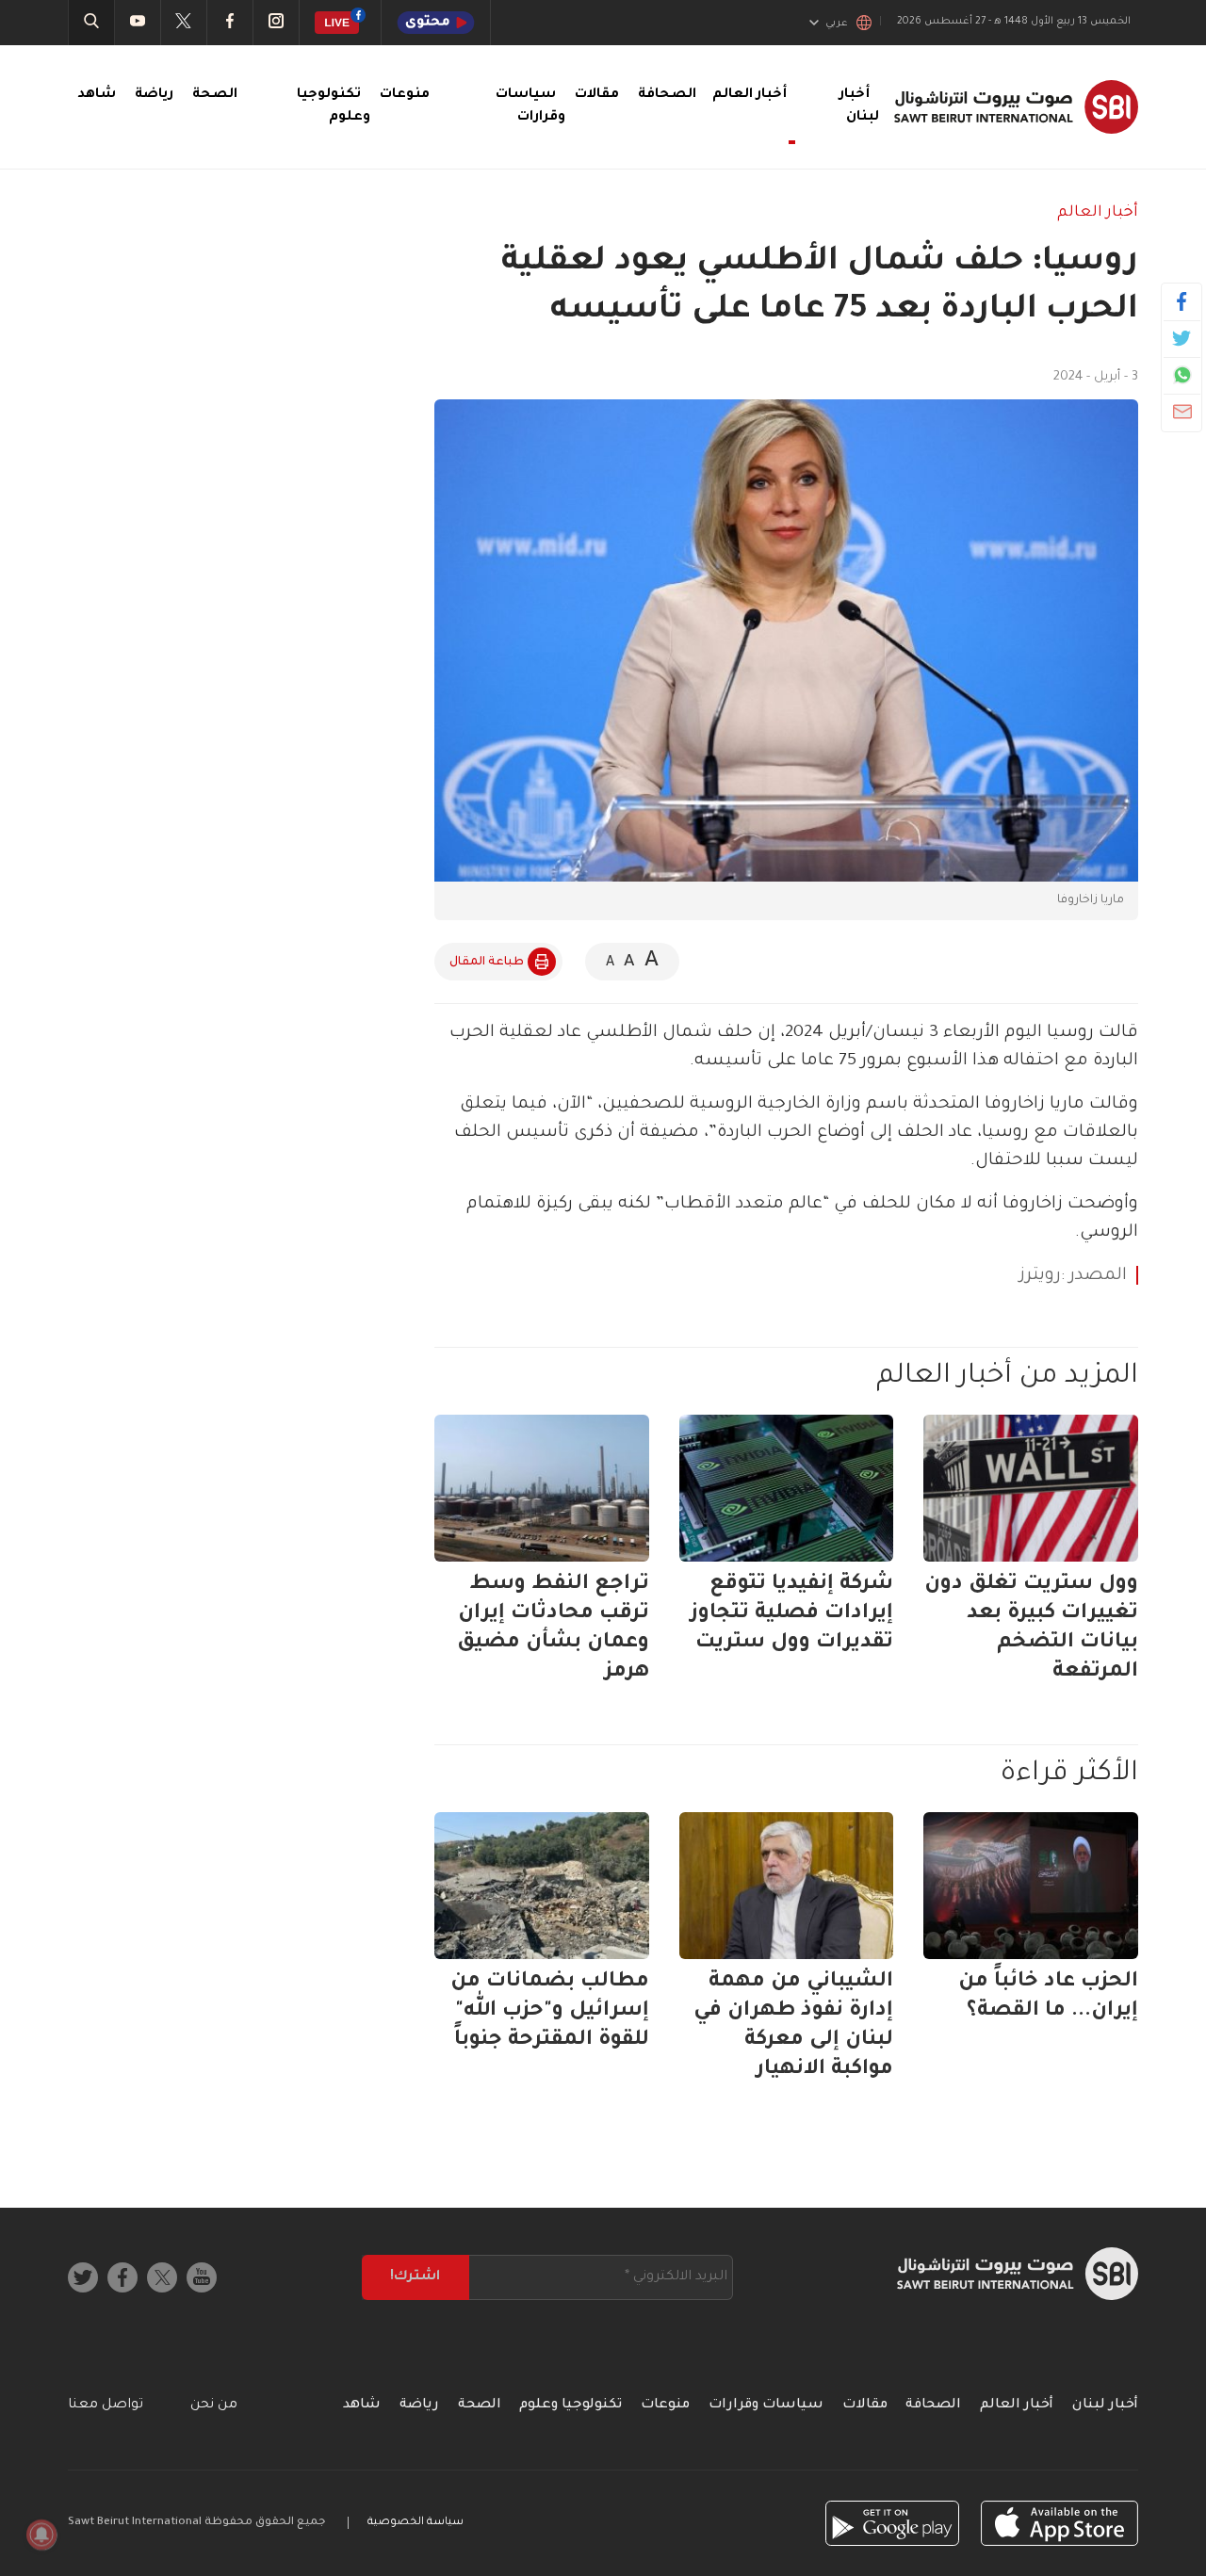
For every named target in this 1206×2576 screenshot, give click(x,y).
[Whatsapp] (1182, 375)
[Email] (1182, 412)
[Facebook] (1182, 301)
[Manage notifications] (41, 2535)
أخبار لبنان (1105, 2406)
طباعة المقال (487, 963)
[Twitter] (1182, 338)
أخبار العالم (1098, 213)
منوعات (405, 95)
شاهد (97, 95)
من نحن (214, 2406)
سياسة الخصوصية (416, 2523)
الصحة (215, 95)
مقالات (597, 95)
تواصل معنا (106, 2406)
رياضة (154, 95)
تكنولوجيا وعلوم (570, 2406)
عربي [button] (837, 24)
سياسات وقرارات (766, 2406)
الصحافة (667, 95)
